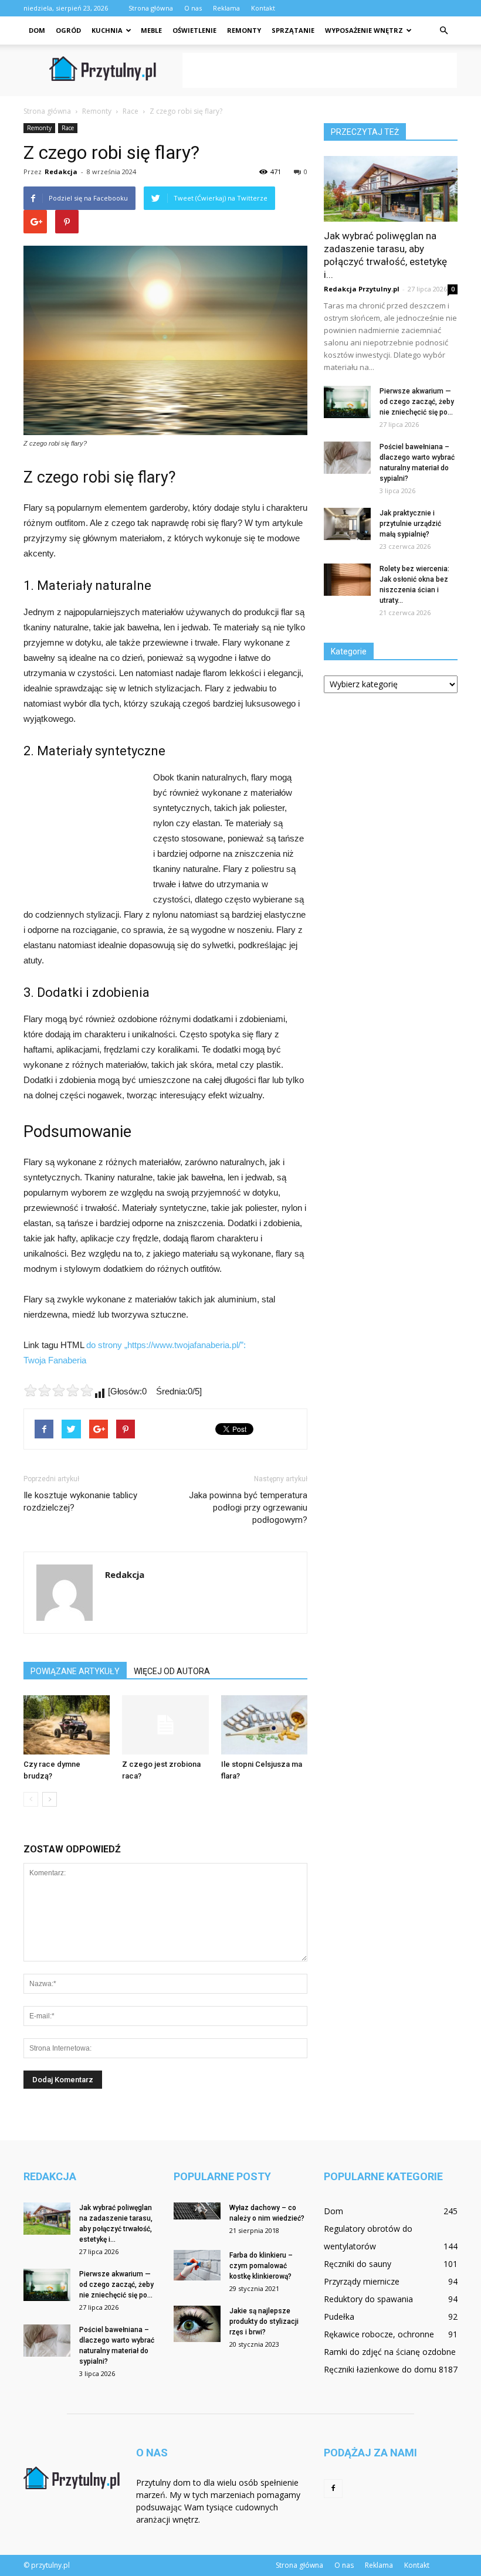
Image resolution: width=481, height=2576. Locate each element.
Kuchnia (107, 30)
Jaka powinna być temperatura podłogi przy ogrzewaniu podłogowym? (248, 1508)
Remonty (244, 30)
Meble (151, 30)
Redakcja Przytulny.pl (362, 289)
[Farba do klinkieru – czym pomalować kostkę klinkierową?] (197, 2265)
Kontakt (263, 8)
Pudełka (339, 2317)
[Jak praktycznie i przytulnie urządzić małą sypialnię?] (347, 524)
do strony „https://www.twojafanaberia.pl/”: (166, 1345)
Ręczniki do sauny (358, 2264)
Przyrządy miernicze (362, 2281)
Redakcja (61, 172)
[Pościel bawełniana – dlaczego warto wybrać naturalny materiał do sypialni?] (347, 458)
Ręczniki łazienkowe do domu (380, 2369)
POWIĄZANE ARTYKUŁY (75, 1671)
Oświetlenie (194, 30)
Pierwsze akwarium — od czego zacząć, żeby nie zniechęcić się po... (417, 402)
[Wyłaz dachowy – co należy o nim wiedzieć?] (197, 2211)
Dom (37, 30)
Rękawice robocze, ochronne (379, 2334)
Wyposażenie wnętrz (364, 30)
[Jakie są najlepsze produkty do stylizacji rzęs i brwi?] (197, 2324)
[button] (443, 30)
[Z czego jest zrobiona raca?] (165, 1725)
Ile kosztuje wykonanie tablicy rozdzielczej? (80, 1501)
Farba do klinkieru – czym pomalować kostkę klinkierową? (261, 2266)
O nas (193, 8)
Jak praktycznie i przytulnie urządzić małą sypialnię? (410, 524)
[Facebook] (333, 2489)
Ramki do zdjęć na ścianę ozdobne (390, 2352)
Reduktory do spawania (368, 2299)
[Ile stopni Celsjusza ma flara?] (264, 1725)
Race (68, 128)
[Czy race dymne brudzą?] (67, 1725)
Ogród (68, 30)
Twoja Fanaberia (55, 1360)
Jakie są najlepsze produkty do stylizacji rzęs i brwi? (264, 2322)
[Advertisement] (320, 70)
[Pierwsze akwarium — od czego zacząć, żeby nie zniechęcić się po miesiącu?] (347, 402)
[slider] (59, 1390)
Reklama (226, 8)
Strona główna (151, 8)
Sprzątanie (293, 30)
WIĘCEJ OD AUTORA (172, 1671)
